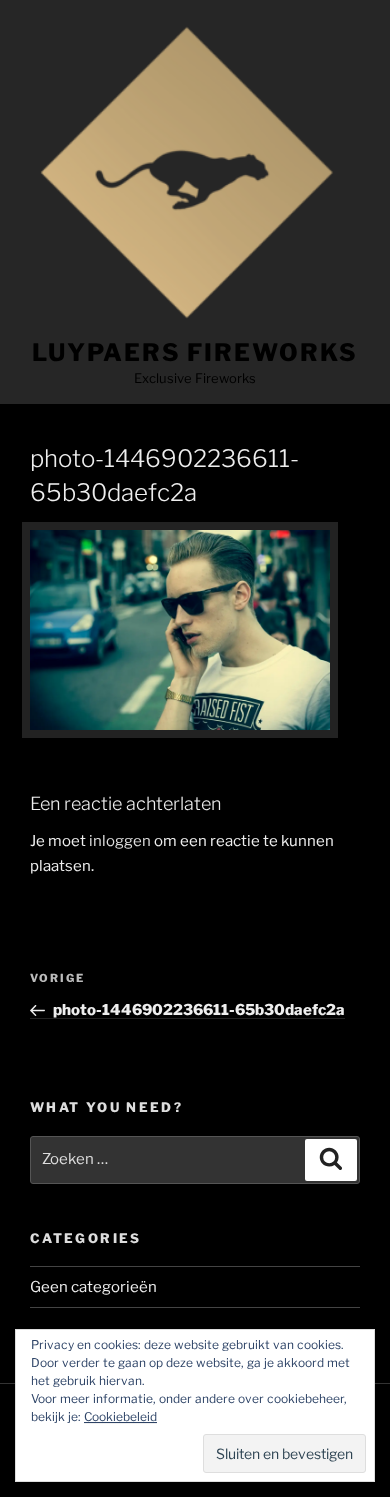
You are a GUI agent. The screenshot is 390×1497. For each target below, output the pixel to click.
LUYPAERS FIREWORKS (195, 352)
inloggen (120, 841)
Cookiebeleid (120, 1416)
